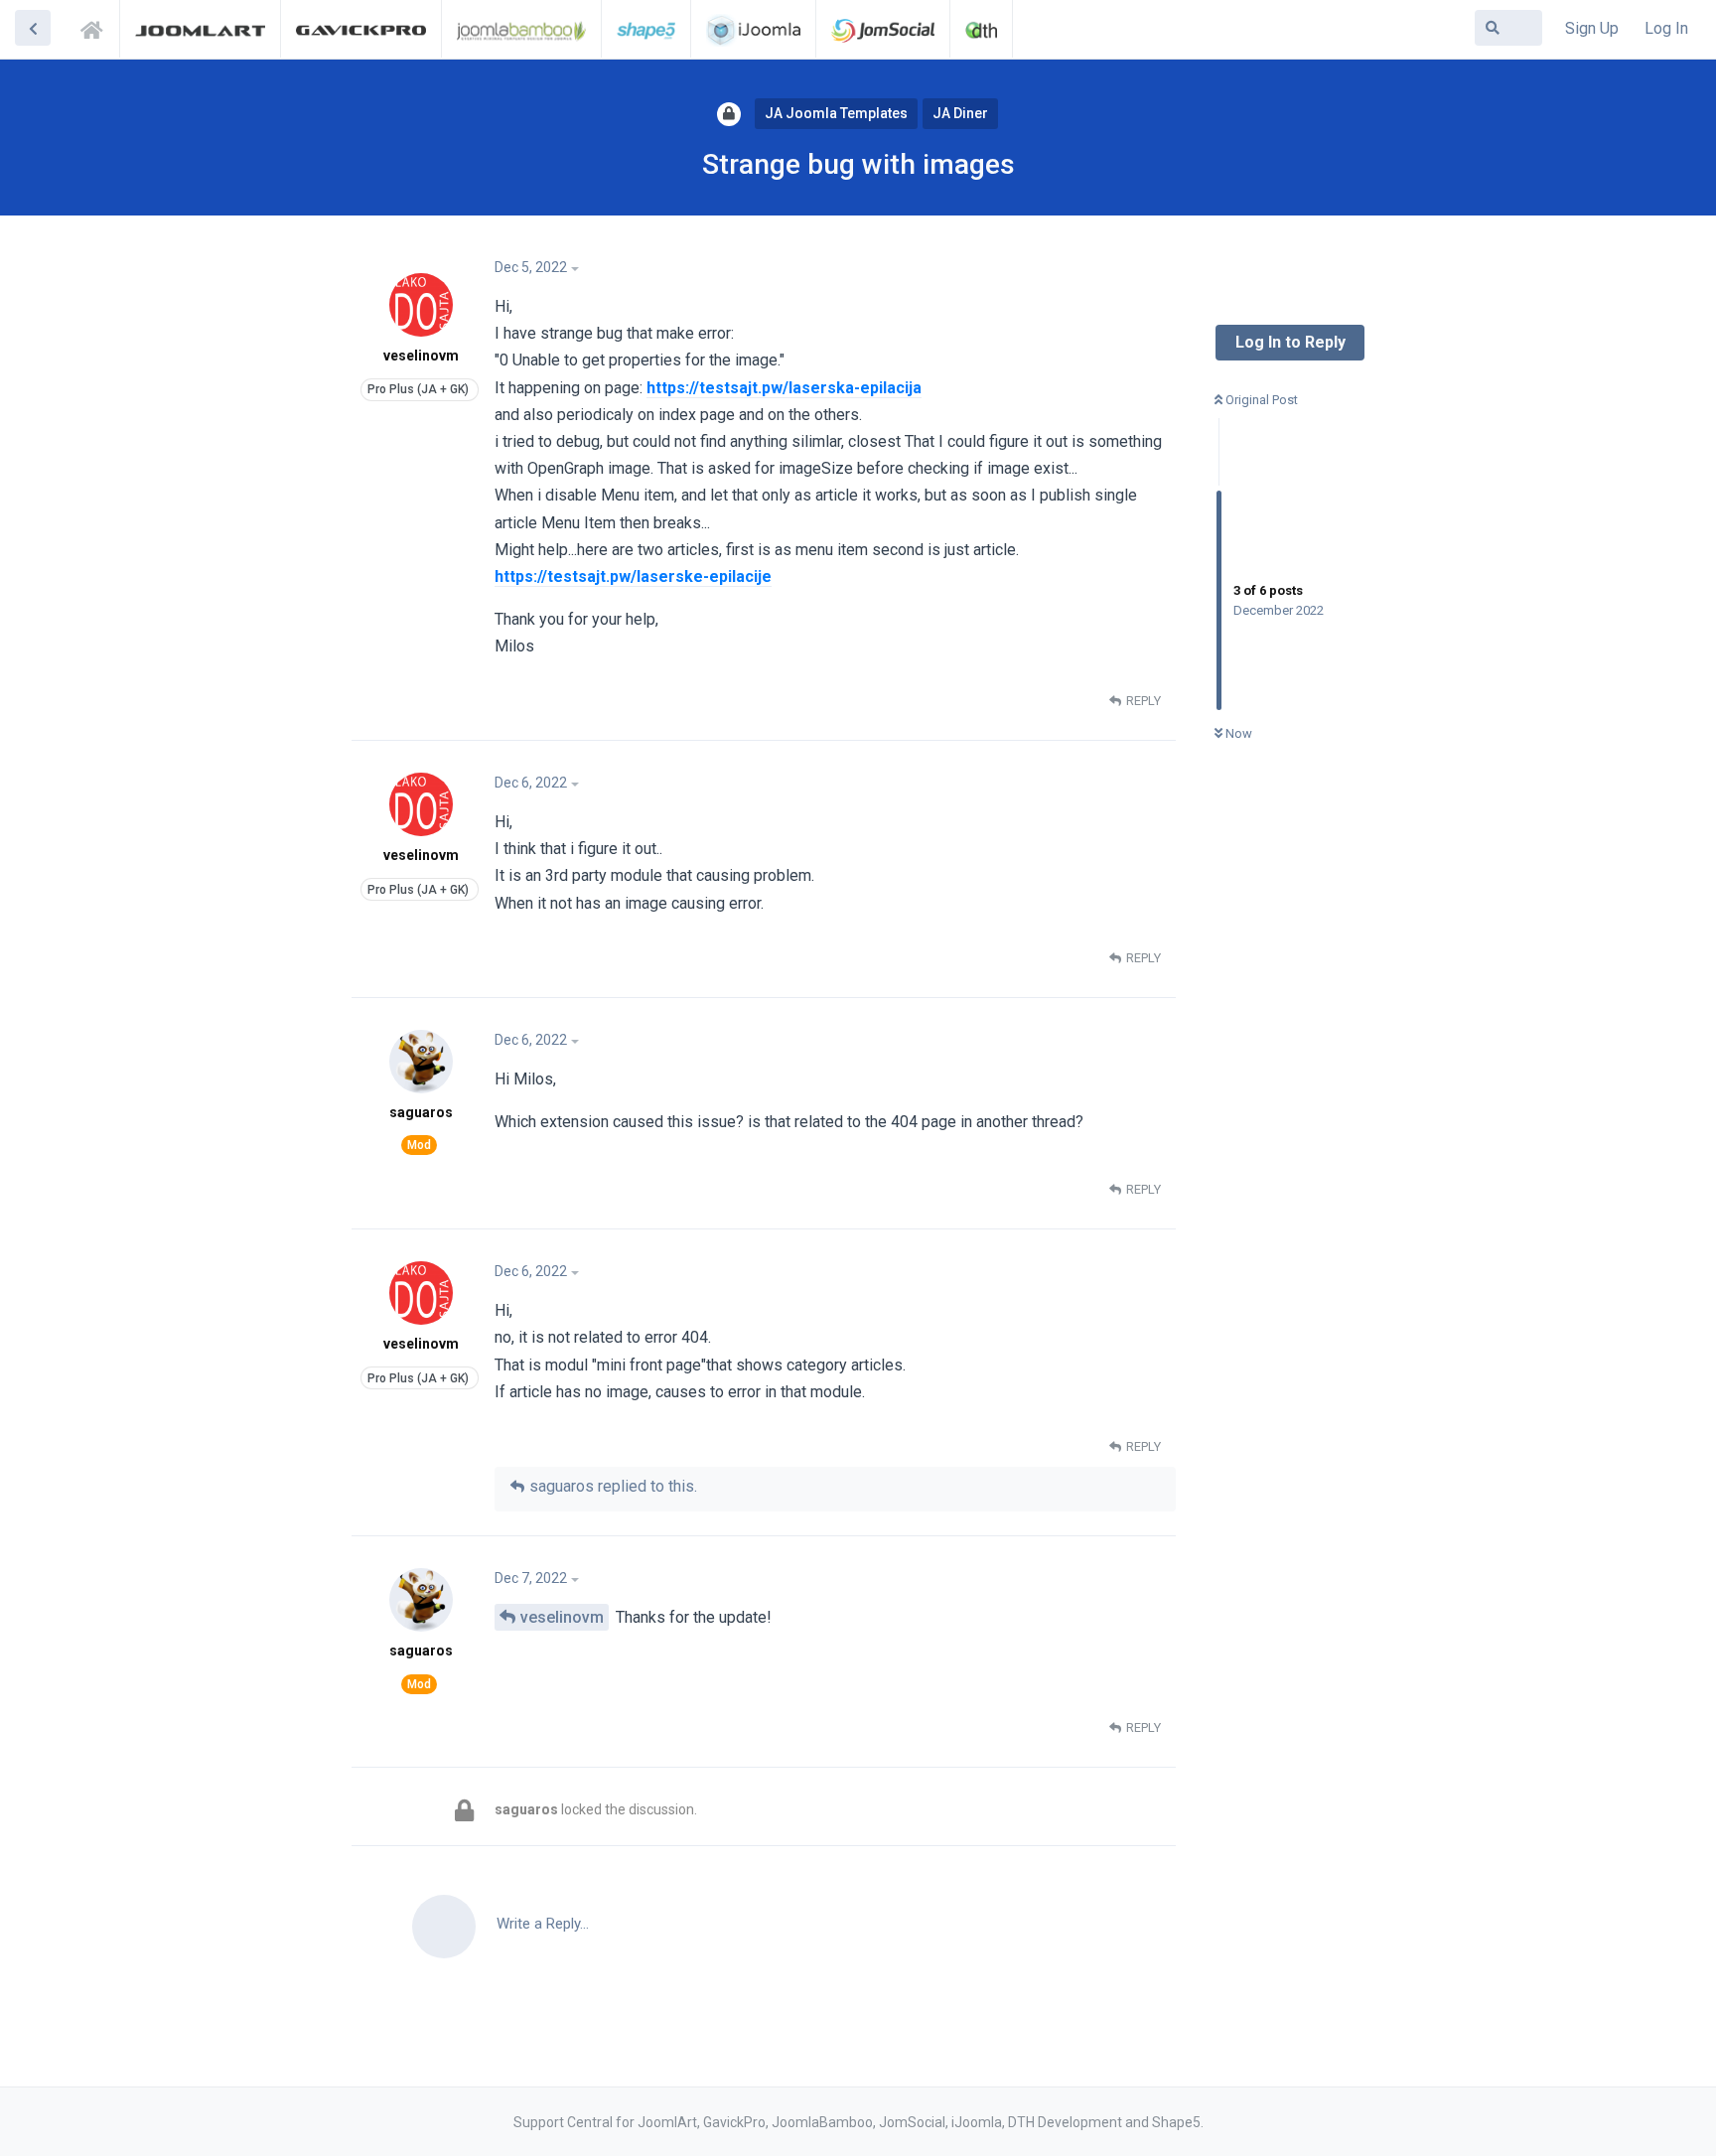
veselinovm (562, 1617)
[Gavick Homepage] (361, 29)
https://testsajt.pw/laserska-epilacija (784, 388)
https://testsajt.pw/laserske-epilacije (633, 576)
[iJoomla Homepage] (753, 29)
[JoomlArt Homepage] (200, 29)
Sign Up (1592, 28)
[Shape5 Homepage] (646, 29)
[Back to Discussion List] (33, 28)
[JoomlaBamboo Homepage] (522, 29)
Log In (1666, 28)
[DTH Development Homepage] (981, 29)
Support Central (97, 27)
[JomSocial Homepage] (883, 29)
